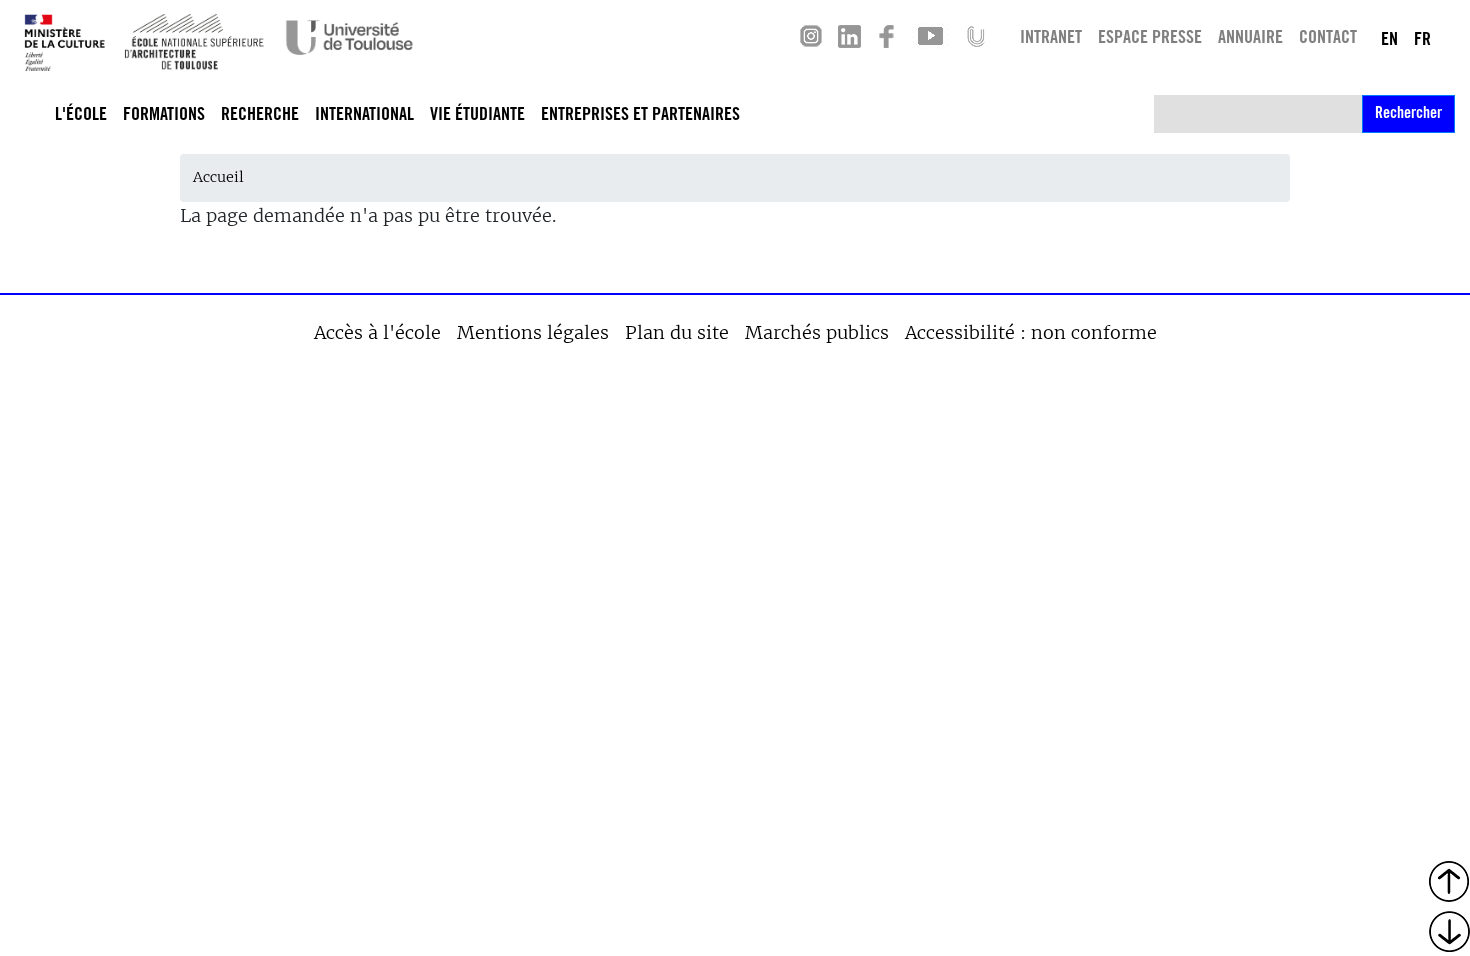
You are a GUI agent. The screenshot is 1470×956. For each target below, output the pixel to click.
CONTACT (1328, 39)
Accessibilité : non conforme (1031, 332)
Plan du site (677, 332)
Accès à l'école (377, 332)
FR (1422, 41)
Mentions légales (533, 332)
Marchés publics (817, 332)
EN (1389, 41)
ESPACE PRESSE (1150, 39)
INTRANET (1051, 39)
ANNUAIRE (1250, 39)
